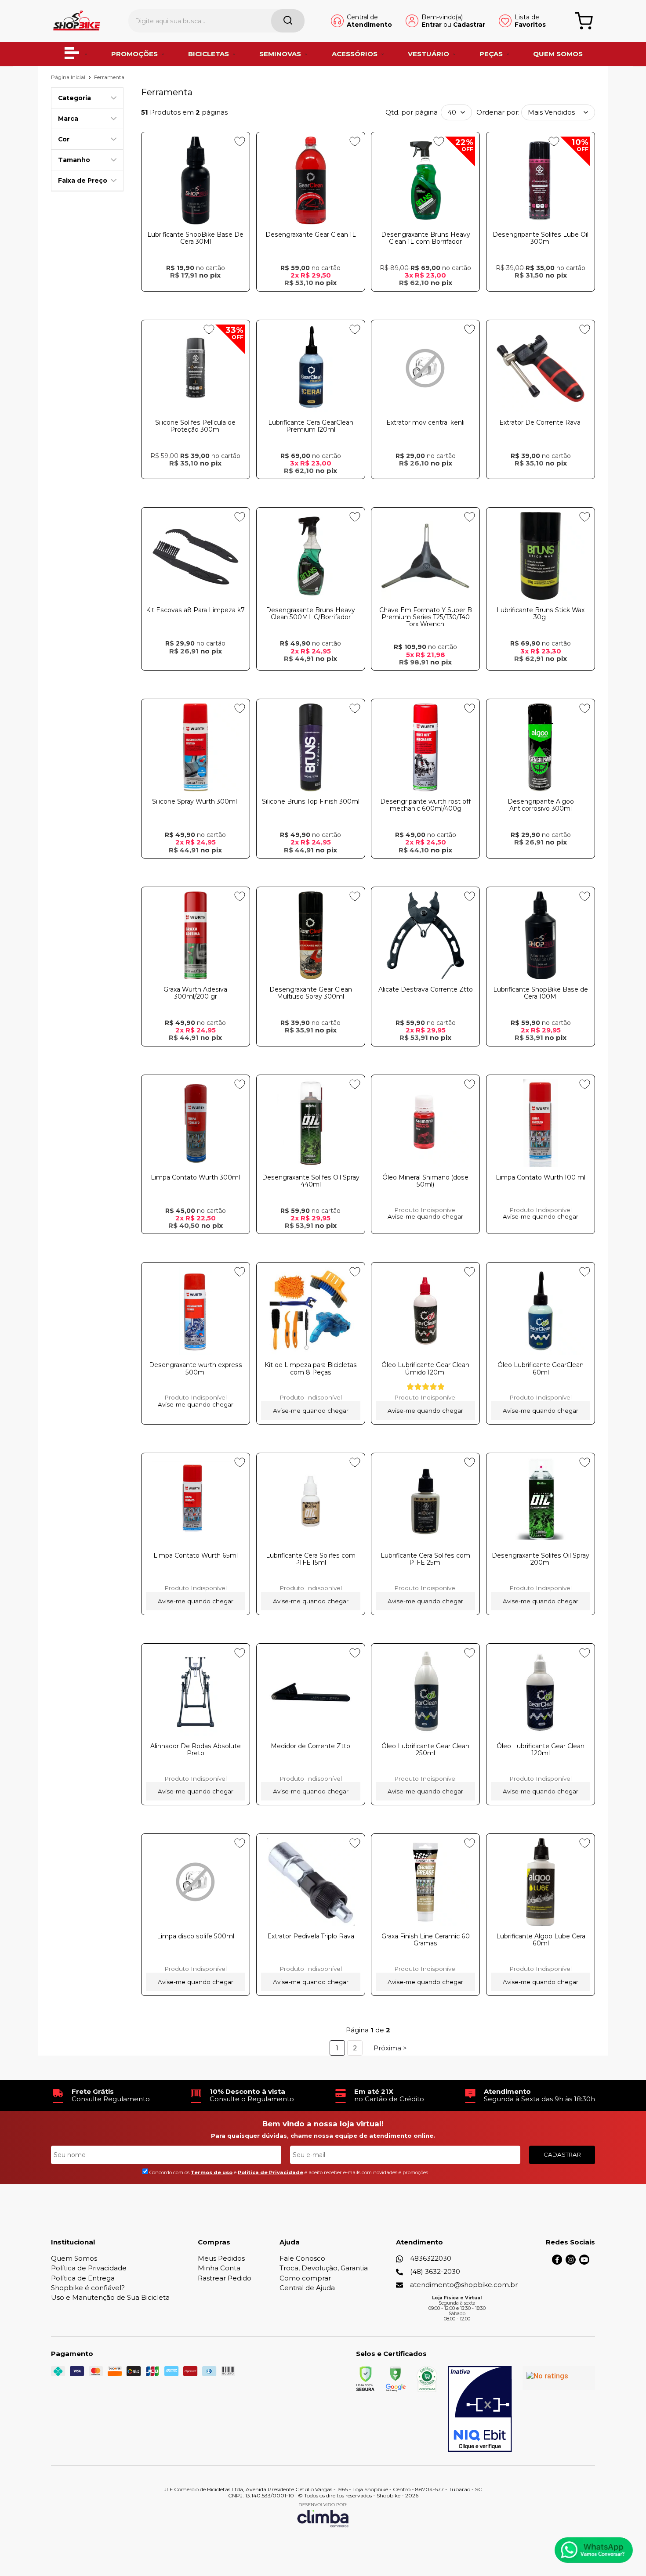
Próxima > (390, 2048)
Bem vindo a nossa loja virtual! (323, 2124)
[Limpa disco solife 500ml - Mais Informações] (196, 1882)
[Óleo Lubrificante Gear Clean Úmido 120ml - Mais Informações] (425, 1311)
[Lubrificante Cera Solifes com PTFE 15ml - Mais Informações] (311, 1501)
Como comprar (305, 2278)
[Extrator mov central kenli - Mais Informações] (425, 368)
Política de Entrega (83, 2278)
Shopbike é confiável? (88, 2288)
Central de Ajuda (307, 2288)
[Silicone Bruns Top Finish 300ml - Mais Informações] (311, 747)
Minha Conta (219, 2268)
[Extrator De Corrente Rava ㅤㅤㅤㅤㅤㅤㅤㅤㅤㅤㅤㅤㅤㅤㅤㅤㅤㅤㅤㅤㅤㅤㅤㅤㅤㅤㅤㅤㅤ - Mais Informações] (541, 368)
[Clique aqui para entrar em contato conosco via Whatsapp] (594, 2550)
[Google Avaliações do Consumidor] (559, 2378)
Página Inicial (69, 77)
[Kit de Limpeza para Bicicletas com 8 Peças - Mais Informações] (311, 1311)
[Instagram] (571, 2262)
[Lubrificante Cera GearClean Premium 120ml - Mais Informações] (311, 368)
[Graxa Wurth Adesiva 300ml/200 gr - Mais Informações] (196, 935)
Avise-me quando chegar (425, 1217)
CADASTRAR (562, 2154)
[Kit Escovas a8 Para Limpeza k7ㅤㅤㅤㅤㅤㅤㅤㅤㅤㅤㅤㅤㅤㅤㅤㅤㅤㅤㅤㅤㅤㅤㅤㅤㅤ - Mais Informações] (196, 556)
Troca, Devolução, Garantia (324, 2268)
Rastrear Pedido (225, 2278)
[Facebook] (557, 2262)
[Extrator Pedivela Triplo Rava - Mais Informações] (311, 1882)
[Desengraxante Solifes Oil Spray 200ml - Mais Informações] (541, 1501)
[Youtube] (584, 2262)
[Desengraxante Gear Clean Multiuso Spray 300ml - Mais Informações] (311, 935)
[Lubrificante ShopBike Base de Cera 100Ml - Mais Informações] (541, 935)
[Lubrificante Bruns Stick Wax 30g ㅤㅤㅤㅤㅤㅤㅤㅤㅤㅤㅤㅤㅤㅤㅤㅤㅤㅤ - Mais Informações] (541, 556)
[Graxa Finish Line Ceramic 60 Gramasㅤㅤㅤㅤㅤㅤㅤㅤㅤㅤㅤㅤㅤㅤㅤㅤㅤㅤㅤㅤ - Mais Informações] (425, 1882)
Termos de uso (212, 2172)
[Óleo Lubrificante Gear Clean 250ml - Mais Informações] (425, 1692)
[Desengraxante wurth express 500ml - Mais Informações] (196, 1311)
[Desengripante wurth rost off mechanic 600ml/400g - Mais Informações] (425, 747)
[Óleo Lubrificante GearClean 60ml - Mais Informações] (541, 1311)
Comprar (196, 299)
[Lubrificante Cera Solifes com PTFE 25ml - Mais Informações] (425, 1501)
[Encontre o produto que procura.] (288, 21)
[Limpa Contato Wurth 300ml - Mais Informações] (196, 1123)
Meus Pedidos (221, 2258)
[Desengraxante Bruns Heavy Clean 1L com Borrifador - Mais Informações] (425, 180)
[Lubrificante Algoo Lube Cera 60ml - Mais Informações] (541, 1882)
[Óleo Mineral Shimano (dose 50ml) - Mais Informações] (425, 1123)
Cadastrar (469, 25)
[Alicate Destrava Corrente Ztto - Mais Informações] (425, 935)
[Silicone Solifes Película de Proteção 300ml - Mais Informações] (196, 368)
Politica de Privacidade (270, 2172)
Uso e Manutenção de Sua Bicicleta (110, 2297)
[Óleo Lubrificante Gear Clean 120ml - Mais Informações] (541, 1692)
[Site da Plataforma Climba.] (323, 2515)
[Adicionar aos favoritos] (240, 141)
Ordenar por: (498, 112)
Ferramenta (109, 77)
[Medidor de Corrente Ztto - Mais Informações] (311, 1692)
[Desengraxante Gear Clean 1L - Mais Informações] (311, 180)
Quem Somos (74, 2258)
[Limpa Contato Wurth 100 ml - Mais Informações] (541, 1123)
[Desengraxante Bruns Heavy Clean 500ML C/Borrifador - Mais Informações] (311, 556)
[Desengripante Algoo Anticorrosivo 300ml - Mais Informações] (541, 747)
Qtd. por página (412, 112)
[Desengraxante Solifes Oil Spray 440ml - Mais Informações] (311, 1123)
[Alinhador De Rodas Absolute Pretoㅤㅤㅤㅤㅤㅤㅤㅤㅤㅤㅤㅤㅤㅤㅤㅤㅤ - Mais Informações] (196, 1692)
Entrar (432, 25)
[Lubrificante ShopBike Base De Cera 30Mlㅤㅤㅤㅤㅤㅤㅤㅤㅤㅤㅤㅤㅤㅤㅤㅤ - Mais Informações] (196, 180)
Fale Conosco (302, 2258)
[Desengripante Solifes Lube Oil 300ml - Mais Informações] (541, 180)
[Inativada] (480, 2409)
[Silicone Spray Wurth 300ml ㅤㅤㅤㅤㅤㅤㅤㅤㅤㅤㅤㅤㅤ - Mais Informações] (196, 747)
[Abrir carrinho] (584, 21)
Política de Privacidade (89, 2268)
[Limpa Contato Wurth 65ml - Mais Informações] (196, 1501)
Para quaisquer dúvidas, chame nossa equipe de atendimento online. (323, 2136)
